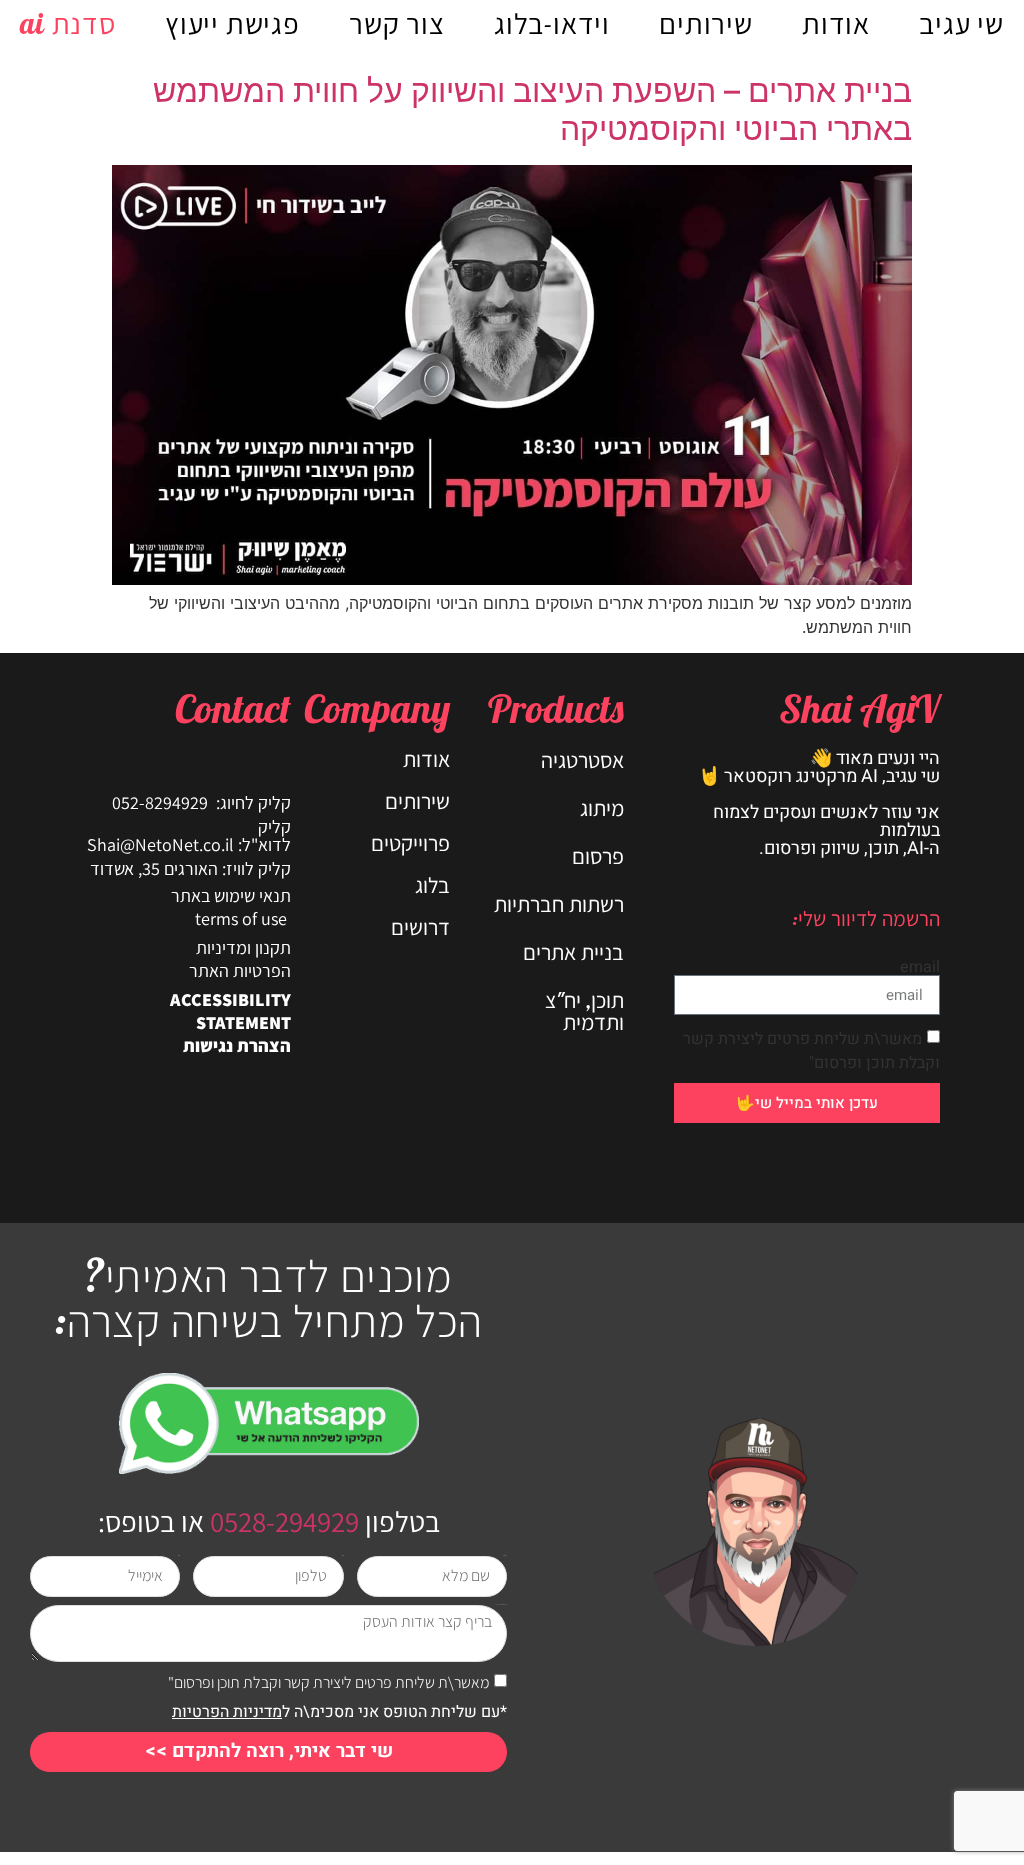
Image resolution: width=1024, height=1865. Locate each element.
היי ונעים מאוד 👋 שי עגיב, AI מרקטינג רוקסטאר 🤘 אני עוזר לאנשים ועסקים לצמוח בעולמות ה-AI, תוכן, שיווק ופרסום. (819, 803)
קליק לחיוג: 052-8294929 (201, 802)
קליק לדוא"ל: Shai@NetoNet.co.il (189, 835)
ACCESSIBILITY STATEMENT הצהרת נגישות (230, 1022)
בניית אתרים (573, 952)
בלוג (432, 885)
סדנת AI (68, 23)
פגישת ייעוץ (232, 23)
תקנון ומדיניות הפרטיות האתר (240, 959)
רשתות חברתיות (559, 904)
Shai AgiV (859, 708)
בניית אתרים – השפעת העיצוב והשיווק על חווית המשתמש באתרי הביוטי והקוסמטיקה (532, 109)
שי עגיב (961, 23)
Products (556, 708)
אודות (836, 23)
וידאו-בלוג (552, 23)
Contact (233, 708)
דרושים (420, 927)
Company (377, 708)
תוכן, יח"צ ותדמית (584, 1011)
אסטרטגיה (582, 760)
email (920, 967)
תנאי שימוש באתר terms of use (231, 907)
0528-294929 (281, 1521)
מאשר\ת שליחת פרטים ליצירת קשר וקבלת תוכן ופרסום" (811, 1051)
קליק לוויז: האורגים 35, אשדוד (190, 868)
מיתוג (602, 808)
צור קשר (397, 23)
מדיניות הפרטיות (227, 1712)
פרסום (598, 856)
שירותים (706, 23)
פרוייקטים (410, 843)
